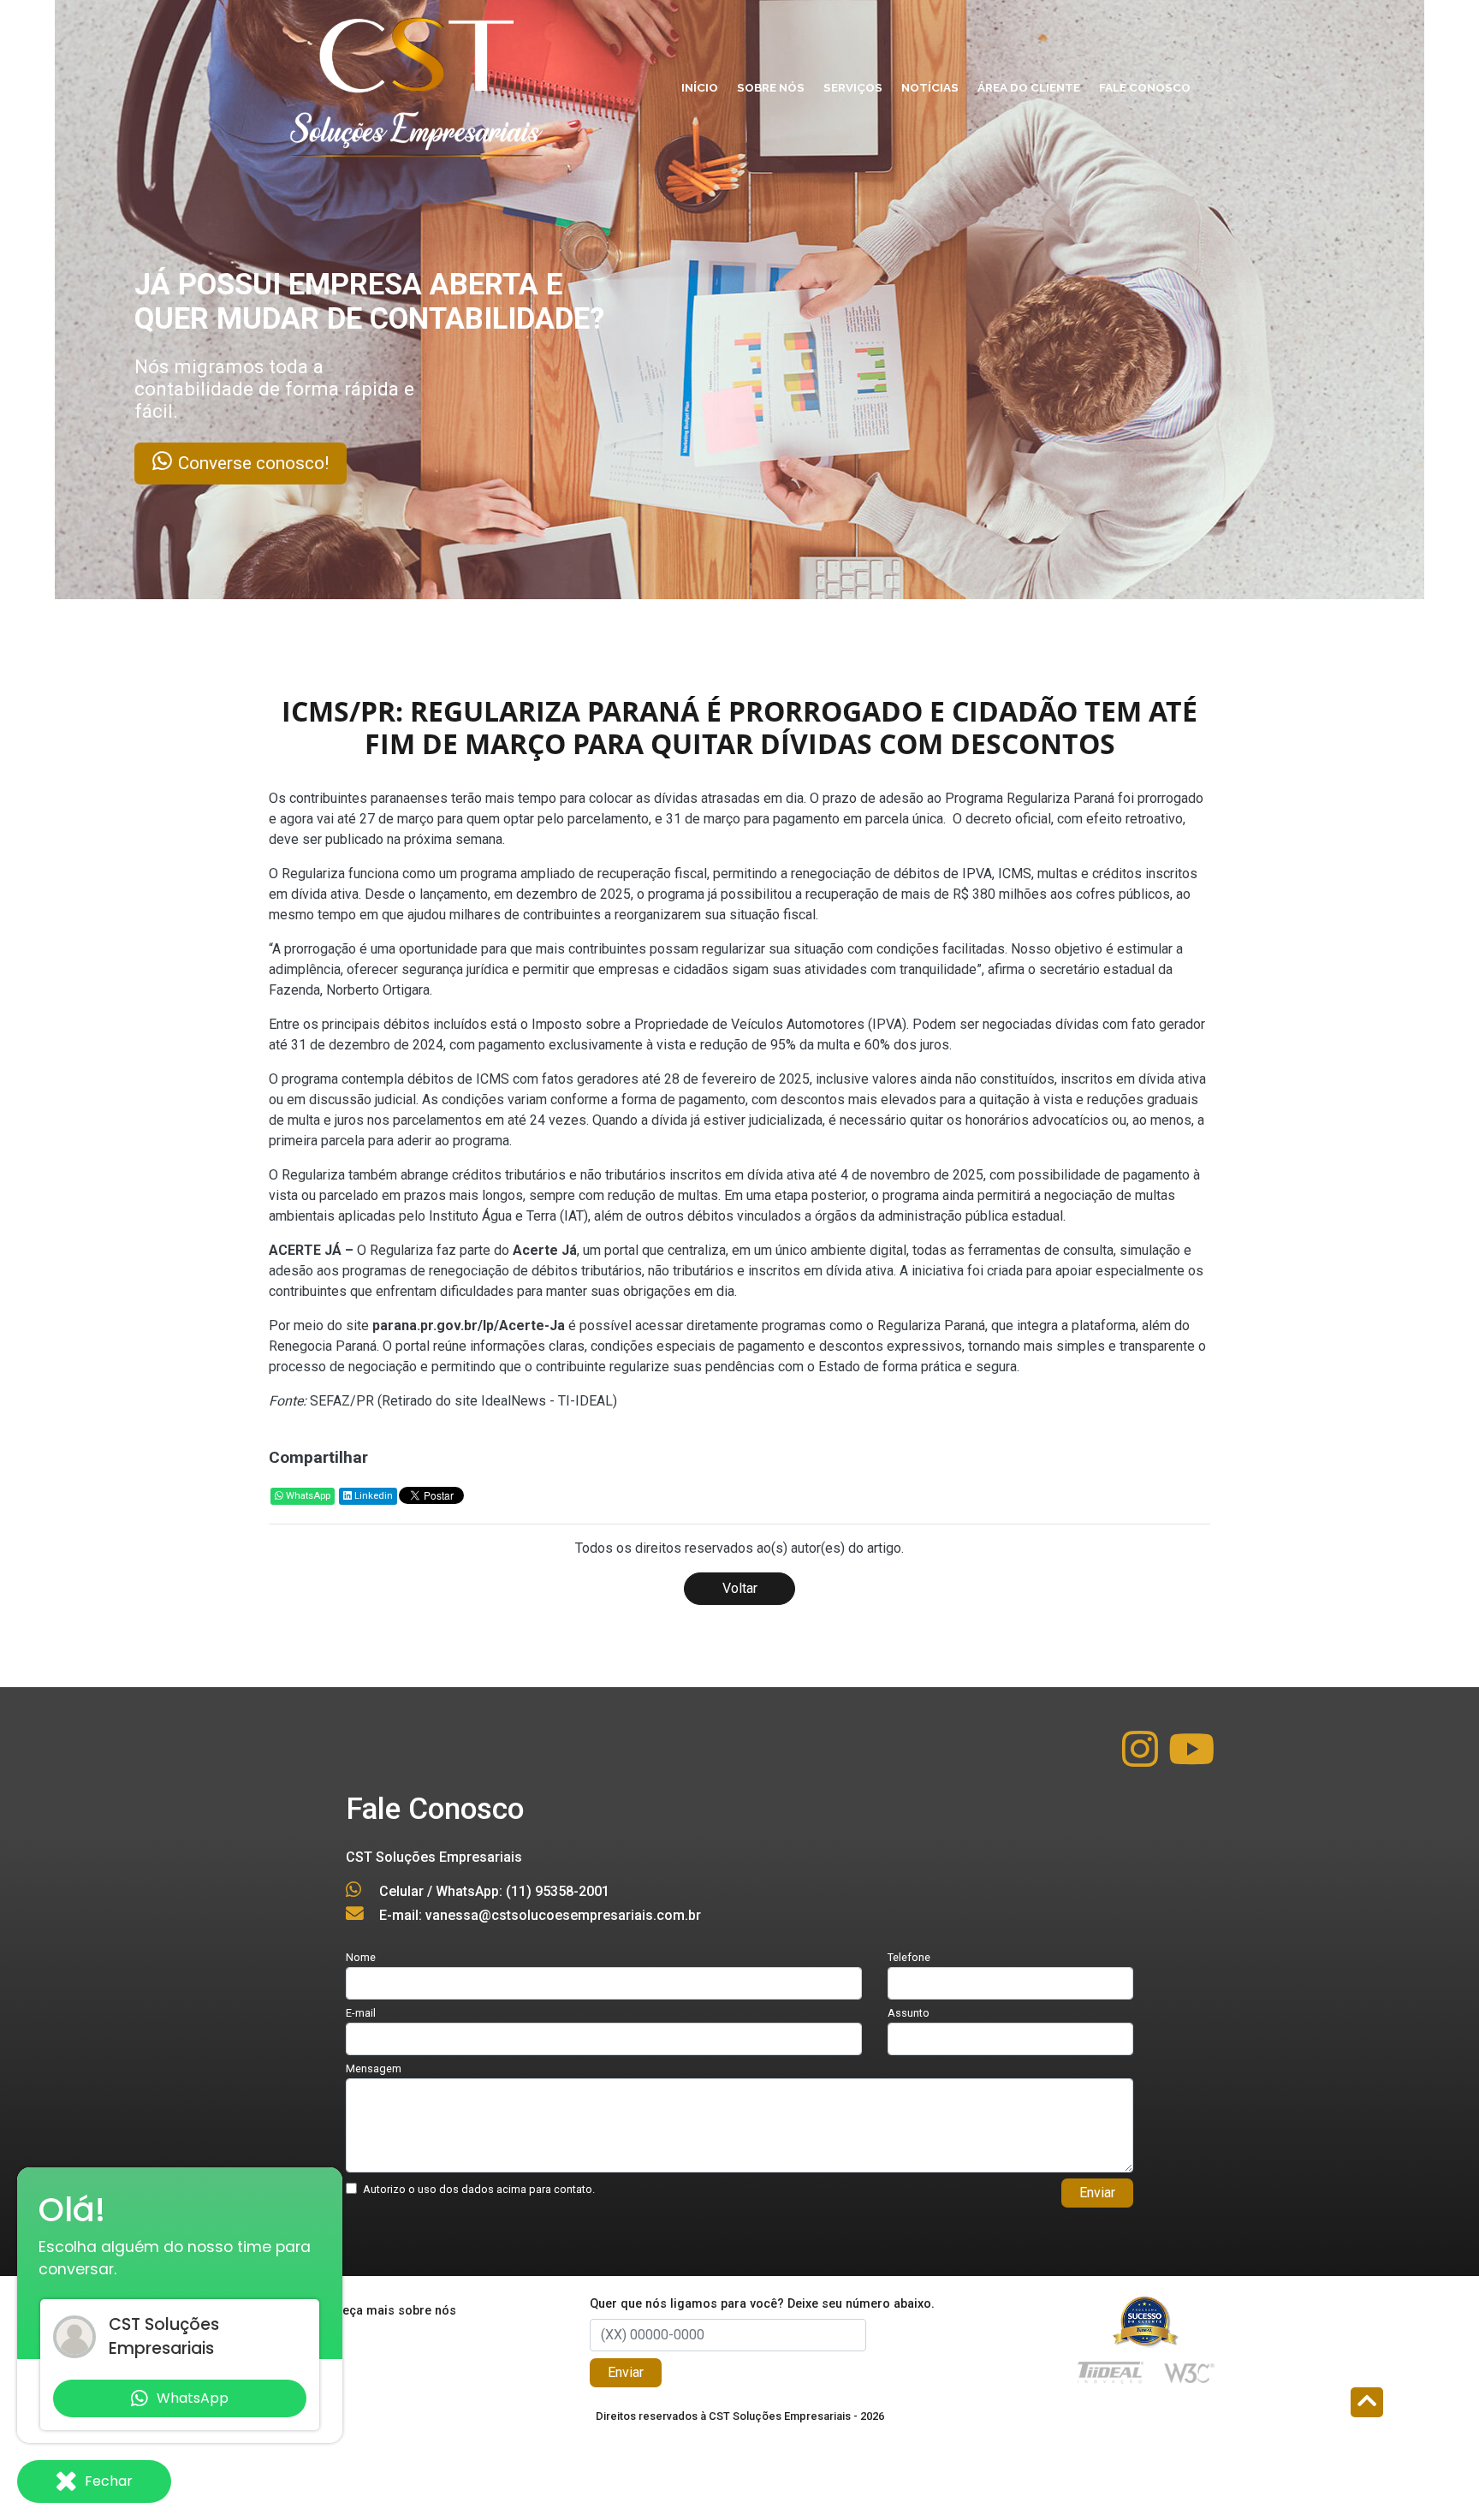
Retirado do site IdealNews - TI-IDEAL (497, 1401)
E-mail (361, 2013)
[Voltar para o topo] (1367, 2404)
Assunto (909, 2013)
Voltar (740, 1588)
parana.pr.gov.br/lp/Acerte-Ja (469, 1325)
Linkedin (372, 1496)
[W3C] (1189, 2371)
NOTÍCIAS (930, 87)
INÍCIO (700, 87)
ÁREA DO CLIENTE (1029, 87)
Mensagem (374, 2068)
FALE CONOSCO (1145, 87)
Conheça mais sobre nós (384, 2311)
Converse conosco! (339, 463)
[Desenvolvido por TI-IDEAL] (1111, 2371)
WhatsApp (307, 1496)
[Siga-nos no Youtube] (1191, 1759)
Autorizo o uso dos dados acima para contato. (479, 2189)
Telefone (909, 1957)
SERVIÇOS (853, 87)
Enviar (1097, 2193)
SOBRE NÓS (771, 87)
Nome (361, 1957)
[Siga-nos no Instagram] (1142, 1759)
